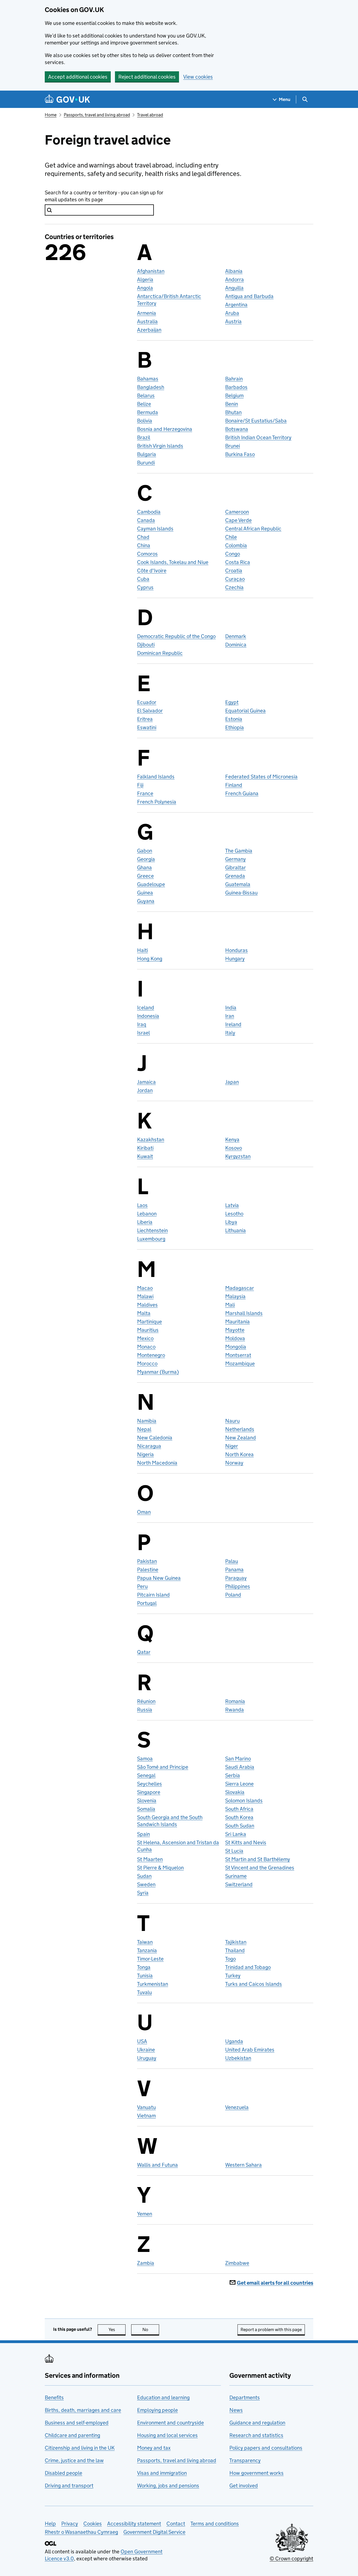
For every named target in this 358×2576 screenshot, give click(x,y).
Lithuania (235, 1230)
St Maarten (150, 1859)
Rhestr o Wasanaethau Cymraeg (81, 2532)
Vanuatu (146, 2107)
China (144, 545)
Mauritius (148, 1330)
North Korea (239, 1454)
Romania (235, 1701)
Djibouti (146, 645)
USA (142, 2041)
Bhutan (233, 412)
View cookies (198, 77)
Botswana (237, 429)
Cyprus (145, 587)
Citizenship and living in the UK (80, 2448)
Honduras (236, 950)
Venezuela (237, 2107)
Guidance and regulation (257, 2423)
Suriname (236, 1876)
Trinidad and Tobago (248, 1967)
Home (51, 115)
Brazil (144, 437)
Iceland (146, 1008)
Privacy (70, 2524)
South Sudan (240, 1826)
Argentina (236, 305)
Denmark (236, 636)
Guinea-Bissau (241, 893)
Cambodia (149, 512)
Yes (117, 2330)
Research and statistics (256, 2435)
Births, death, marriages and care (83, 2410)
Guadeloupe (151, 884)
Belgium (234, 396)
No (151, 2330)
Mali (230, 1305)
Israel (143, 1033)
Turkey (233, 1976)
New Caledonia (155, 1438)
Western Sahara (243, 2165)
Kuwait (145, 1156)
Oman (144, 1512)
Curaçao (235, 579)
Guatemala (238, 884)
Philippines (238, 1586)
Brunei (233, 446)
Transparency (245, 2460)
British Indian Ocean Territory (258, 437)
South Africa (239, 1809)
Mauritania (237, 1322)
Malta (144, 1313)
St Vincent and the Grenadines (260, 1868)
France (145, 793)
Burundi (146, 463)
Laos (142, 1205)
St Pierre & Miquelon (160, 1868)
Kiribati (145, 1148)
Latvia (232, 1205)
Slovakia (235, 1792)
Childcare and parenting (72, 2435)
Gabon (145, 851)
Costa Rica (238, 562)
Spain (143, 1834)
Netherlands (240, 1429)
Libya (231, 1222)
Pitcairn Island (153, 1595)
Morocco (147, 1363)
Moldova (235, 1338)
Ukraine (146, 2050)
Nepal (144, 1429)
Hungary (235, 959)
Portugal (147, 1603)
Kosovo (234, 1148)
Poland (233, 1595)
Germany (235, 859)
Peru (142, 1586)
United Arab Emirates (250, 2050)
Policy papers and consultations (266, 2448)
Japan (232, 1082)
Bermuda (148, 412)
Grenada (235, 876)
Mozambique (240, 1363)
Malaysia (235, 1296)
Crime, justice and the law (74, 2460)
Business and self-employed (77, 2423)
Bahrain (234, 379)
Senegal (146, 1775)
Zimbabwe (237, 2263)
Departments (245, 2397)
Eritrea (145, 719)
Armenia (147, 313)
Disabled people (63, 2473)
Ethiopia (235, 727)
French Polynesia (157, 802)
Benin (232, 404)
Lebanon (147, 1214)
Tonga (144, 1967)
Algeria (145, 279)
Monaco (146, 1347)
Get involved (244, 2486)
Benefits (54, 2397)
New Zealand (241, 1438)
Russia (145, 1710)
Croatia (234, 571)
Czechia (234, 587)
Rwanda (235, 1710)
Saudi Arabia (240, 1767)
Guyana (146, 901)
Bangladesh (151, 387)
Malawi (145, 1296)
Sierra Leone (239, 1784)
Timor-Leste (150, 1959)
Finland (234, 785)
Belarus (146, 396)
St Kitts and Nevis (246, 1842)
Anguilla (234, 288)
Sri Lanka (236, 1834)
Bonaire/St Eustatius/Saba (256, 421)
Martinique (149, 1322)
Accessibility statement (134, 2524)
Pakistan (147, 1561)
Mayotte (235, 1330)
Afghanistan (151, 271)
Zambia (146, 2263)
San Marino (238, 1759)
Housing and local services (167, 2435)
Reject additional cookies (147, 77)
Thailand (235, 1950)
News (236, 2410)
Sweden (146, 1884)
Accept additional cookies (78, 77)
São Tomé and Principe (163, 1767)
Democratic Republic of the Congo (176, 636)
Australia (147, 321)
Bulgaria (147, 454)
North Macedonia (157, 1463)
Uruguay (147, 2058)
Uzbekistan (238, 2058)
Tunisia (145, 1976)
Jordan (145, 1090)
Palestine (148, 1570)
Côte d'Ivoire (152, 571)
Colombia (236, 545)
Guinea (145, 893)
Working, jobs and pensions (168, 2486)
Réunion (146, 1701)
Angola (145, 288)
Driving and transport (69, 2486)
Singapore (149, 1792)
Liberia (145, 1222)
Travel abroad (150, 115)
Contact (176, 2524)
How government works (256, 2473)
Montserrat (238, 1355)
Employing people (157, 2410)
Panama (234, 1570)
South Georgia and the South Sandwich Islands (170, 1821)
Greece (145, 876)
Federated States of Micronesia (261, 777)
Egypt (232, 702)
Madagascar (240, 1288)
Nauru (232, 1421)
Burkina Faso (240, 454)
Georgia (146, 859)
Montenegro (151, 1355)
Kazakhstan (151, 1140)
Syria (143, 1893)
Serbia (233, 1775)
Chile (231, 537)
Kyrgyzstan (238, 1156)
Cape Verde (238, 520)
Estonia (234, 719)
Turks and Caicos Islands (254, 1984)
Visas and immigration (162, 2473)
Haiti (143, 950)
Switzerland (239, 1884)
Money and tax (154, 2448)
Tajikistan (236, 1942)
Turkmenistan (153, 1984)
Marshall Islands (244, 1313)
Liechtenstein (152, 1230)
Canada (146, 520)
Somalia (146, 1809)
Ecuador (147, 702)
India (231, 1008)
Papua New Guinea (159, 1578)
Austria (233, 321)
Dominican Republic (160, 653)
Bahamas (148, 379)
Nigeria (145, 1454)
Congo (233, 554)
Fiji (140, 785)
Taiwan (145, 1942)
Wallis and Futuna (157, 2165)
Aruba (232, 313)
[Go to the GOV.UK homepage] (67, 99)
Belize (144, 404)
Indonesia (148, 1016)
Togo (230, 1959)
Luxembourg (151, 1239)
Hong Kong (150, 959)
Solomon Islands (244, 1801)
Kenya (232, 1140)
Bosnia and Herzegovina (165, 429)
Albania (234, 271)
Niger (232, 1446)
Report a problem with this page (271, 2330)
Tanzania (147, 1950)
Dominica (236, 645)
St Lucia (234, 1851)
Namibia (147, 1421)
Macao (145, 1288)
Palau (232, 1561)
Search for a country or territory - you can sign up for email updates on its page (104, 196)
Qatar (144, 1652)
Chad (143, 537)
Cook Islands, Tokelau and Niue (173, 562)
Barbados (236, 387)
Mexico (145, 1338)
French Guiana (242, 793)
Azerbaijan (149, 330)
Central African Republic (253, 529)
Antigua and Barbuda (249, 296)
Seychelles (149, 1784)
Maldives (147, 1305)
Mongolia (236, 1347)
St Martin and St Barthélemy (258, 1859)
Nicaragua (149, 1446)
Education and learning (163, 2397)
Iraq (142, 1024)
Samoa (145, 1759)
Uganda (234, 2041)
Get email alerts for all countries (275, 2283)
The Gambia (239, 851)
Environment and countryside (170, 2423)
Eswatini (147, 727)
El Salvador (150, 711)
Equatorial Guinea (245, 711)
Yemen (145, 2214)
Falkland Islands (156, 777)
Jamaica (146, 1082)
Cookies (93, 2524)
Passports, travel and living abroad (97, 115)
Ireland (233, 1024)
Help (50, 2524)
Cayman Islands (155, 529)
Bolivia (145, 421)
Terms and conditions (215, 2524)
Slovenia (147, 1801)
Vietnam (146, 2116)
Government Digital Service (154, 2532)
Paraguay (236, 1578)
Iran (230, 1016)
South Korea (239, 1817)
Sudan (144, 1876)
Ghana (144, 867)
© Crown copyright (291, 2559)
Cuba (143, 579)
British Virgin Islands (160, 446)
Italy (230, 1033)
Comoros (147, 554)
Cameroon (237, 512)
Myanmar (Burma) (158, 1372)
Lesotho (234, 1214)
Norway (234, 1463)
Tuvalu (144, 1992)
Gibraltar (235, 867)
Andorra (235, 279)
